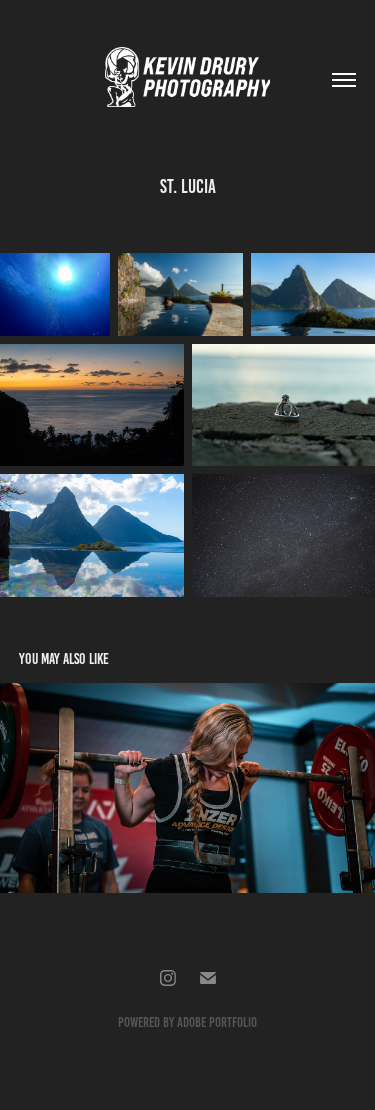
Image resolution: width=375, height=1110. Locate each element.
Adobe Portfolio (217, 1022)
